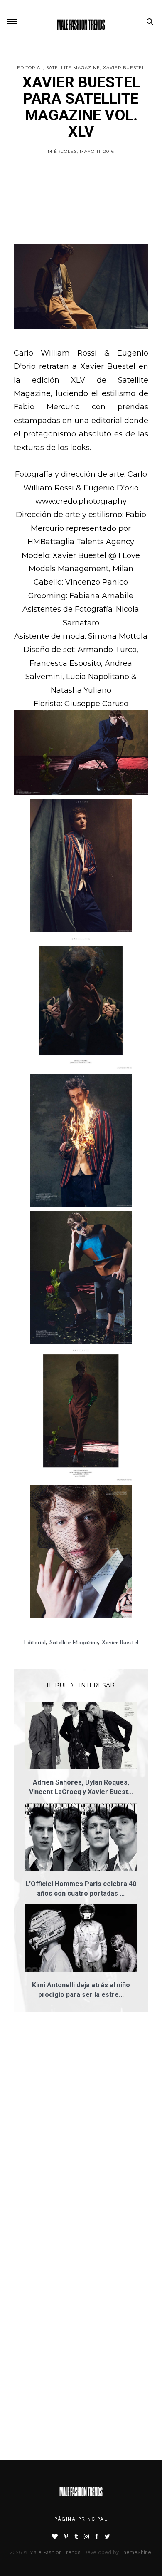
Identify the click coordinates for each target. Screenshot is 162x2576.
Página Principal (81, 2519)
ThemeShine (136, 2552)
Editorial (30, 68)
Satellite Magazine (73, 68)
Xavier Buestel (124, 68)
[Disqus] (81, 2137)
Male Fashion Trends (55, 2552)
